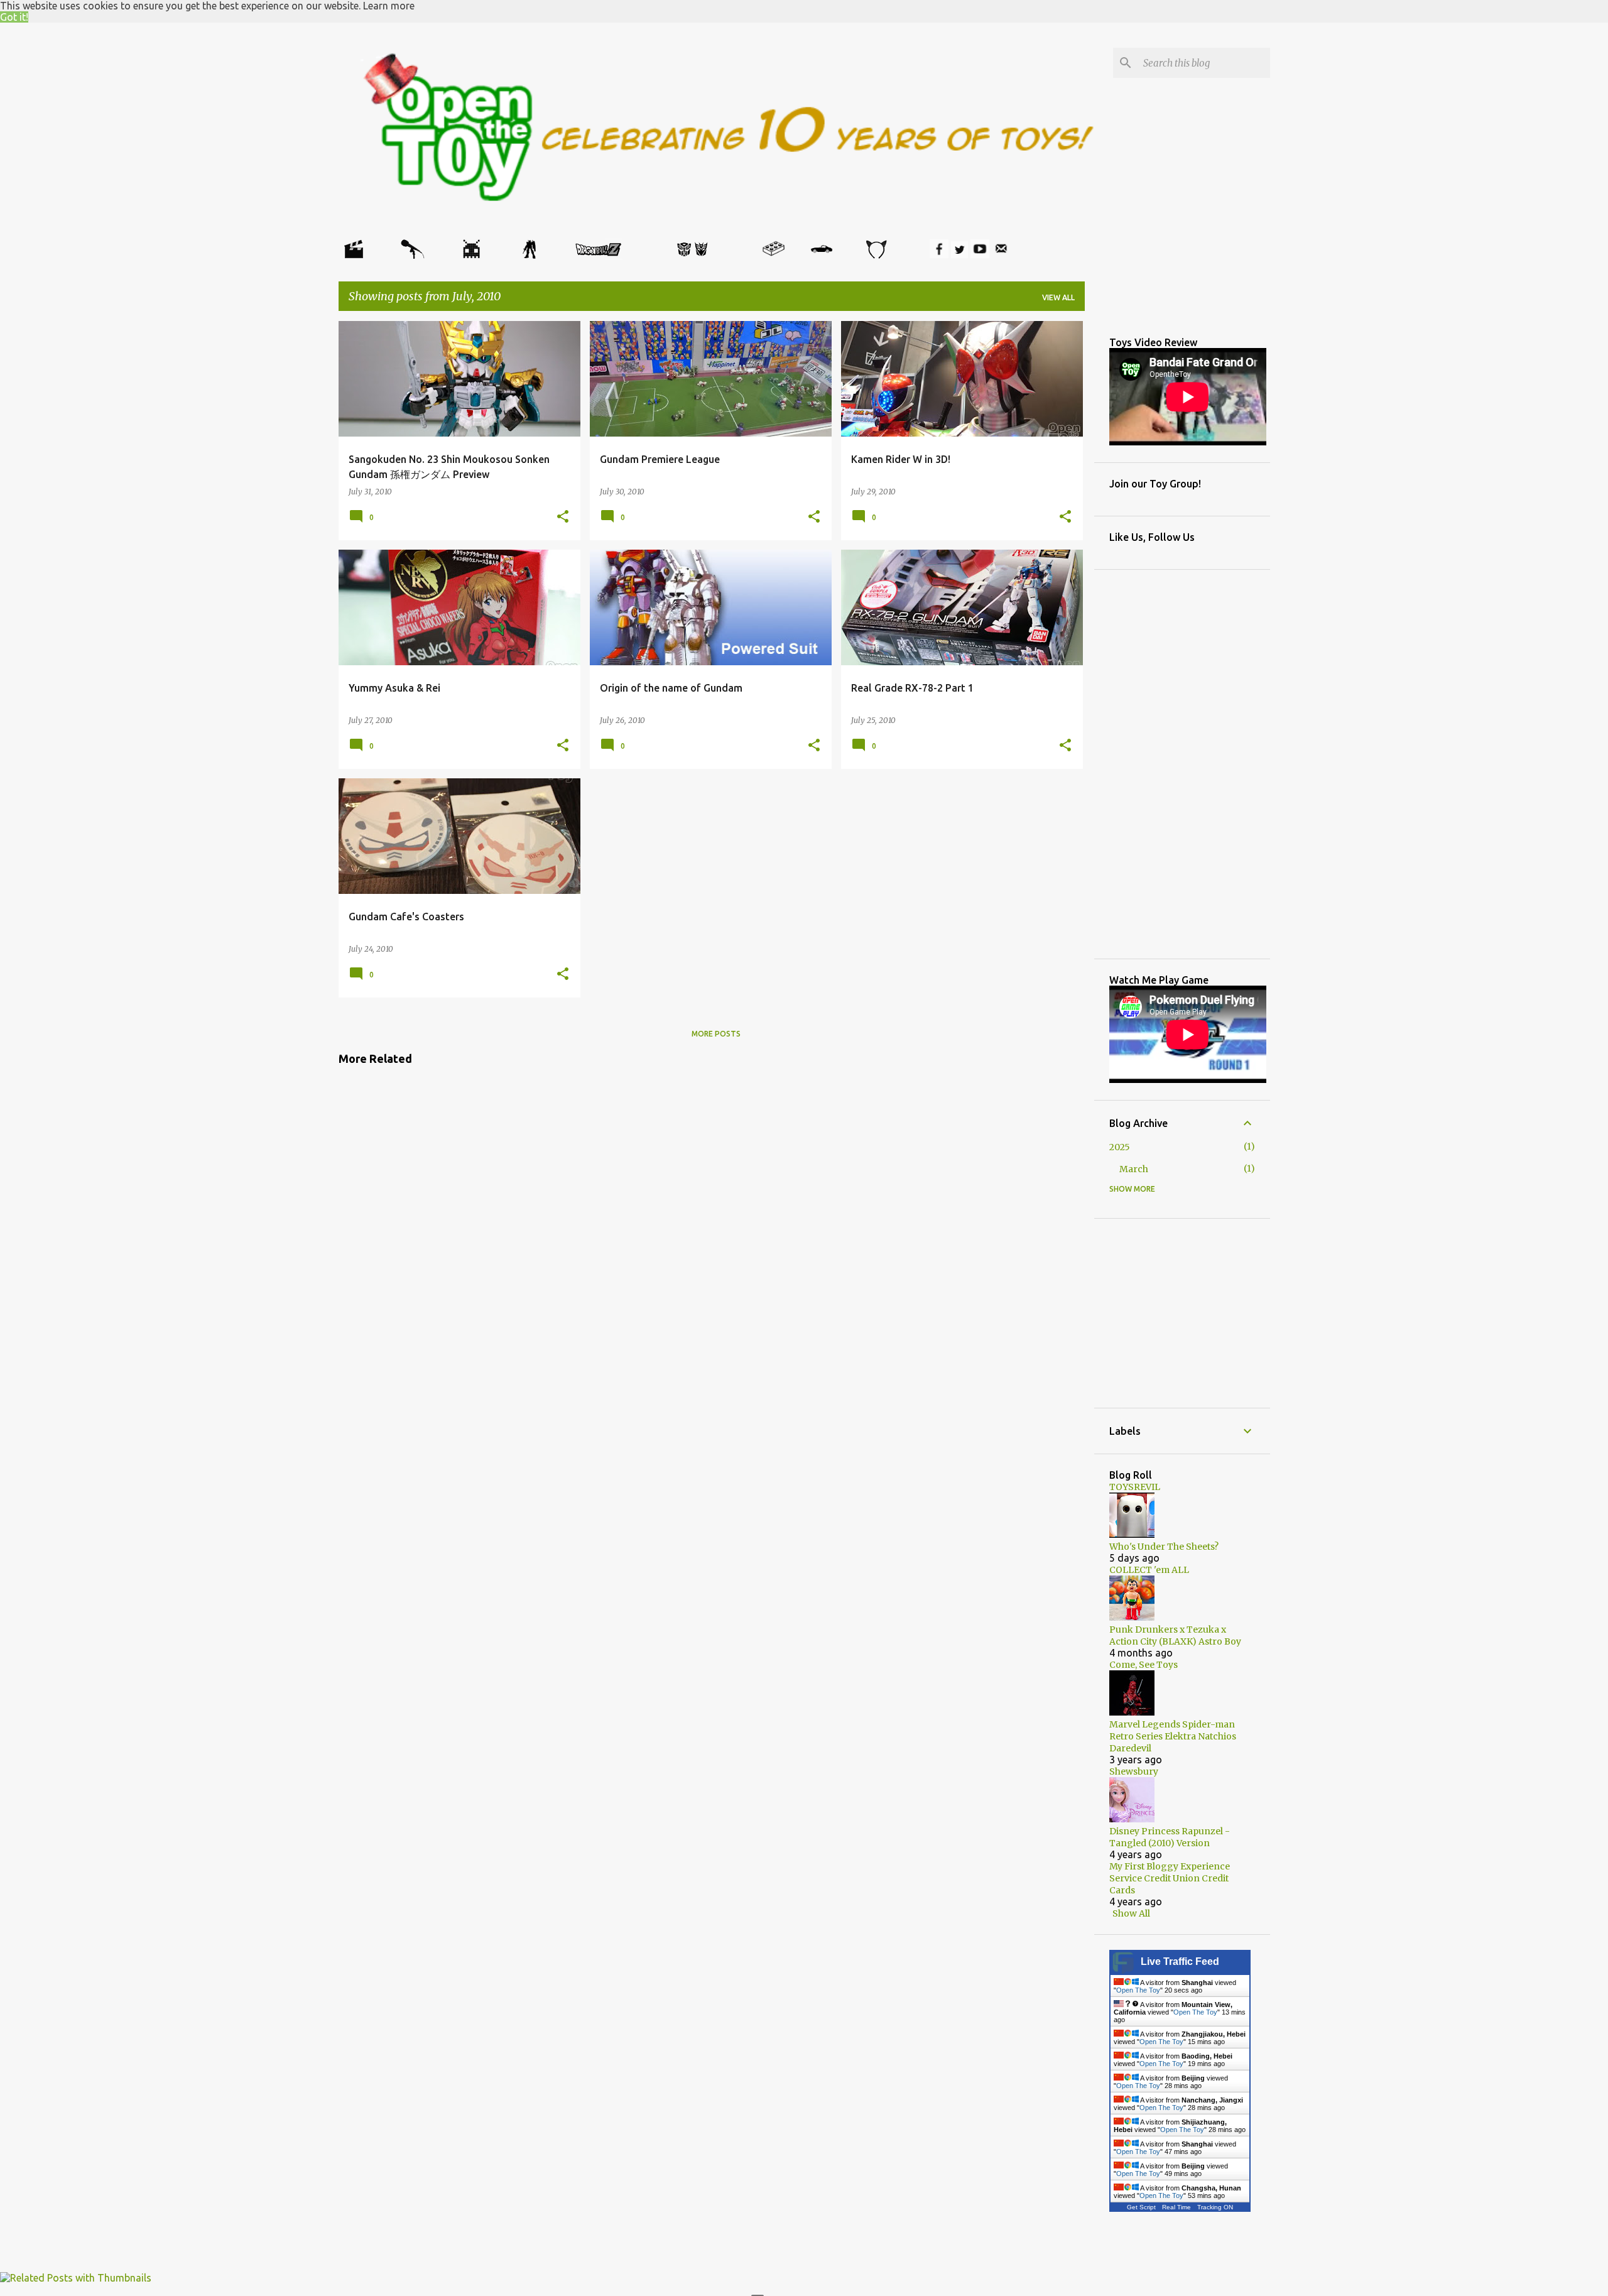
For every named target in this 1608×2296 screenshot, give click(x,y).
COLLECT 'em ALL (1149, 1570)
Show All (1131, 1913)
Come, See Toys (1144, 1665)
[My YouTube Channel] (980, 254)
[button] (563, 517)
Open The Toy (1138, 1990)
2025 (1120, 1147)
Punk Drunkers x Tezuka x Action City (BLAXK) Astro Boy (1175, 1635)
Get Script (1141, 2207)
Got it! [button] (14, 17)
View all (1058, 297)
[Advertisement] (439, 1110)
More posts (716, 1034)
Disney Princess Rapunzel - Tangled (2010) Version (1170, 1837)
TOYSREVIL (1135, 1487)
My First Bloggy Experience (1170, 1866)
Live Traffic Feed (1180, 1961)
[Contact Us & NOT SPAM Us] (1001, 254)
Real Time (1176, 2207)
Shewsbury (1134, 1771)
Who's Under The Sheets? (1164, 1547)
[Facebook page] (939, 254)
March (1134, 1169)
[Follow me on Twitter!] (959, 254)
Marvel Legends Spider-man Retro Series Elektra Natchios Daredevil (1173, 1736)
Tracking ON (1215, 2207)
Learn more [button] (389, 6)
